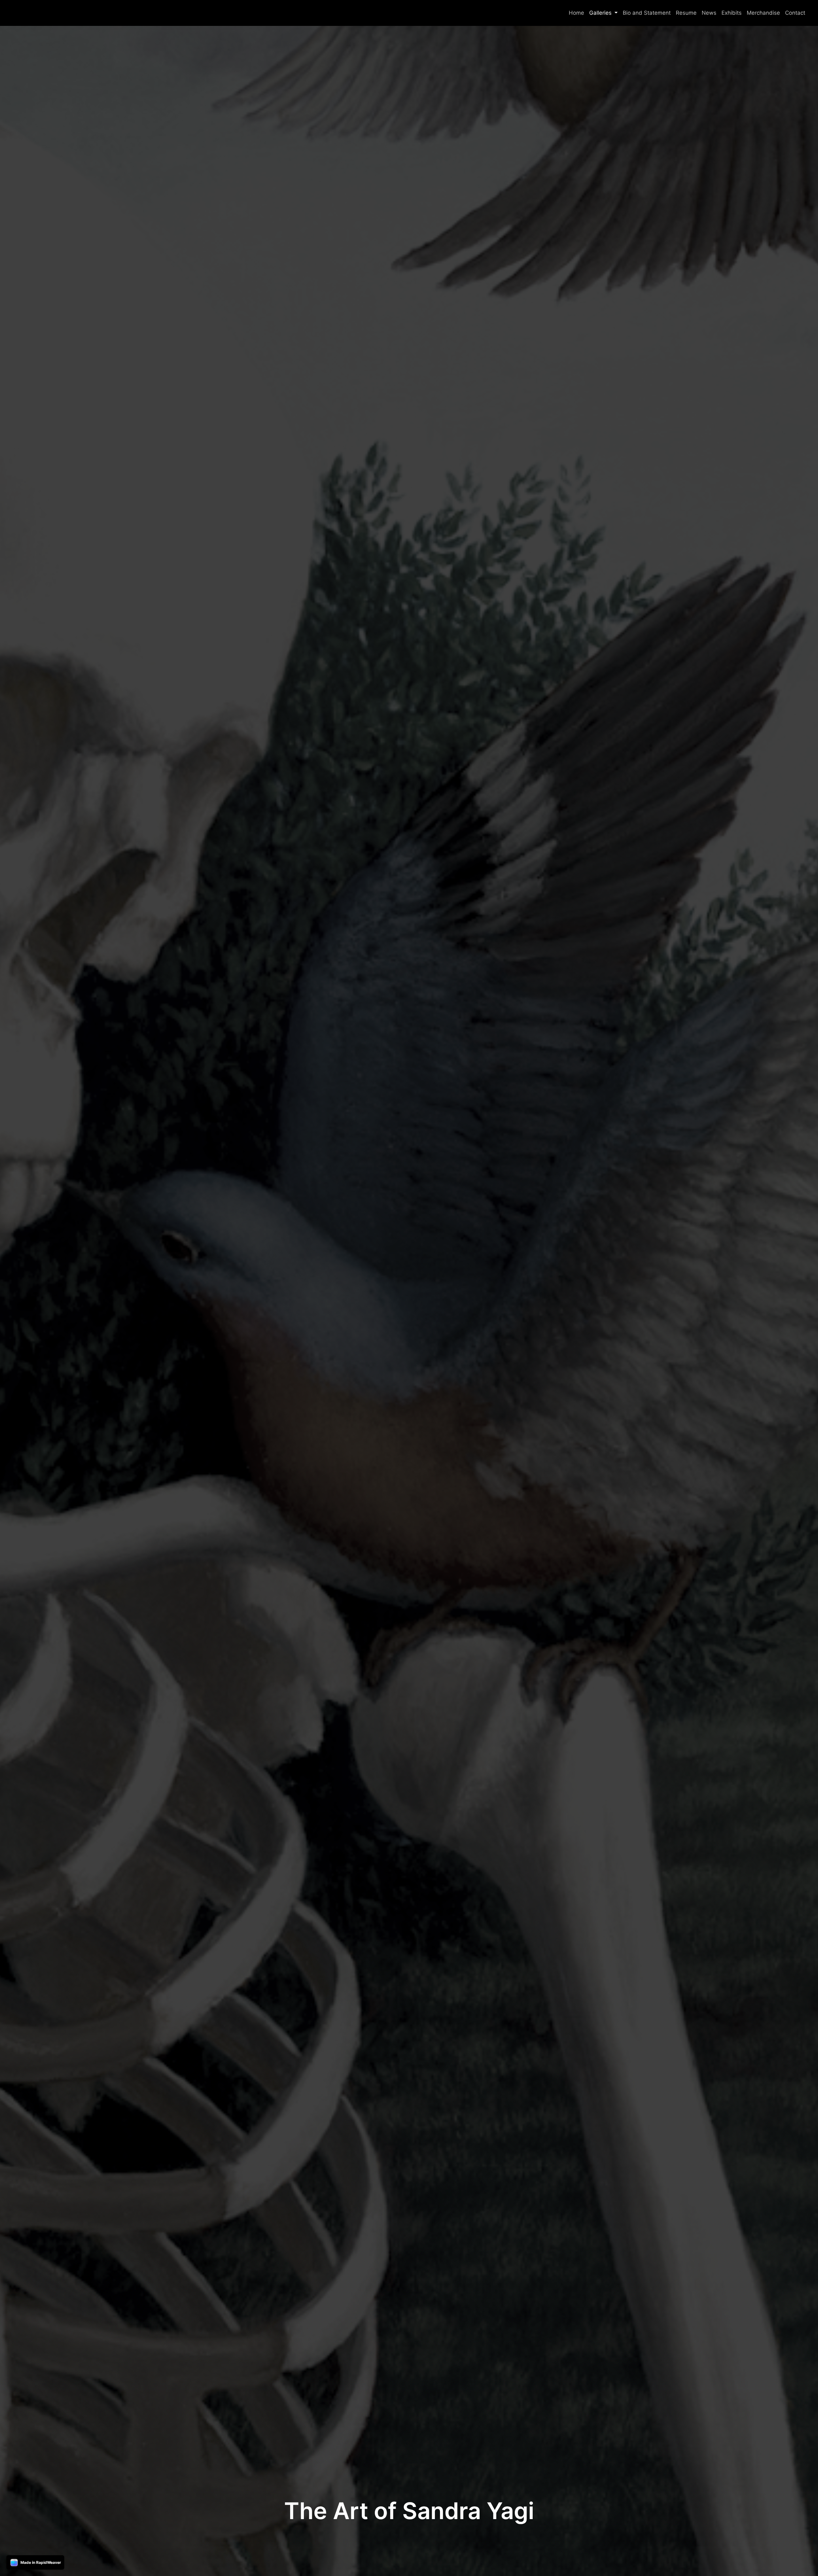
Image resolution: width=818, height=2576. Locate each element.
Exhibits (732, 13)
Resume (686, 13)
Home (576, 13)
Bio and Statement (647, 13)
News (709, 13)
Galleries (601, 13)
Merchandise (763, 13)
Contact (795, 13)
